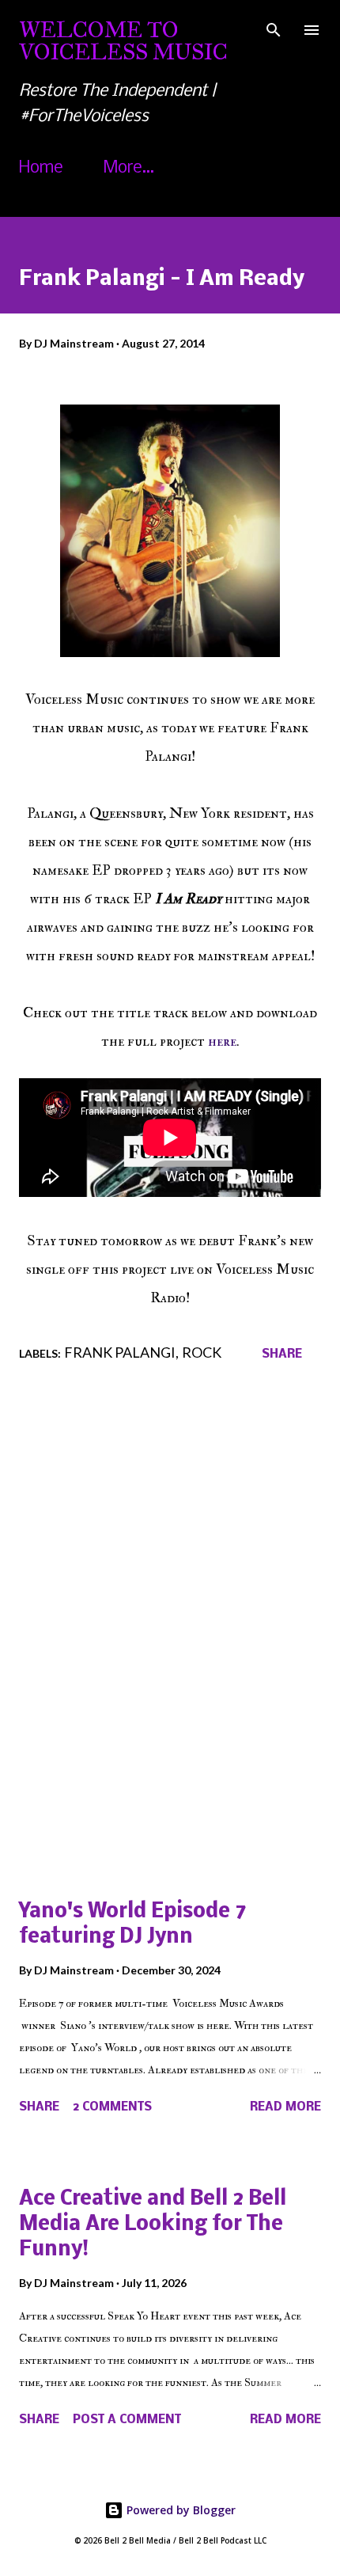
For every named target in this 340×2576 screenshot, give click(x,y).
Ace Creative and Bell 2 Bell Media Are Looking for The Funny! (153, 2225)
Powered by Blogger (179, 2510)
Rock (202, 1352)
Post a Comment (127, 2420)
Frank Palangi (120, 1352)
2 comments (112, 2107)
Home (41, 168)
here (222, 1041)
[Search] (274, 28)
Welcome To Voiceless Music (123, 41)
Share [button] (282, 1354)
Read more (285, 2107)
